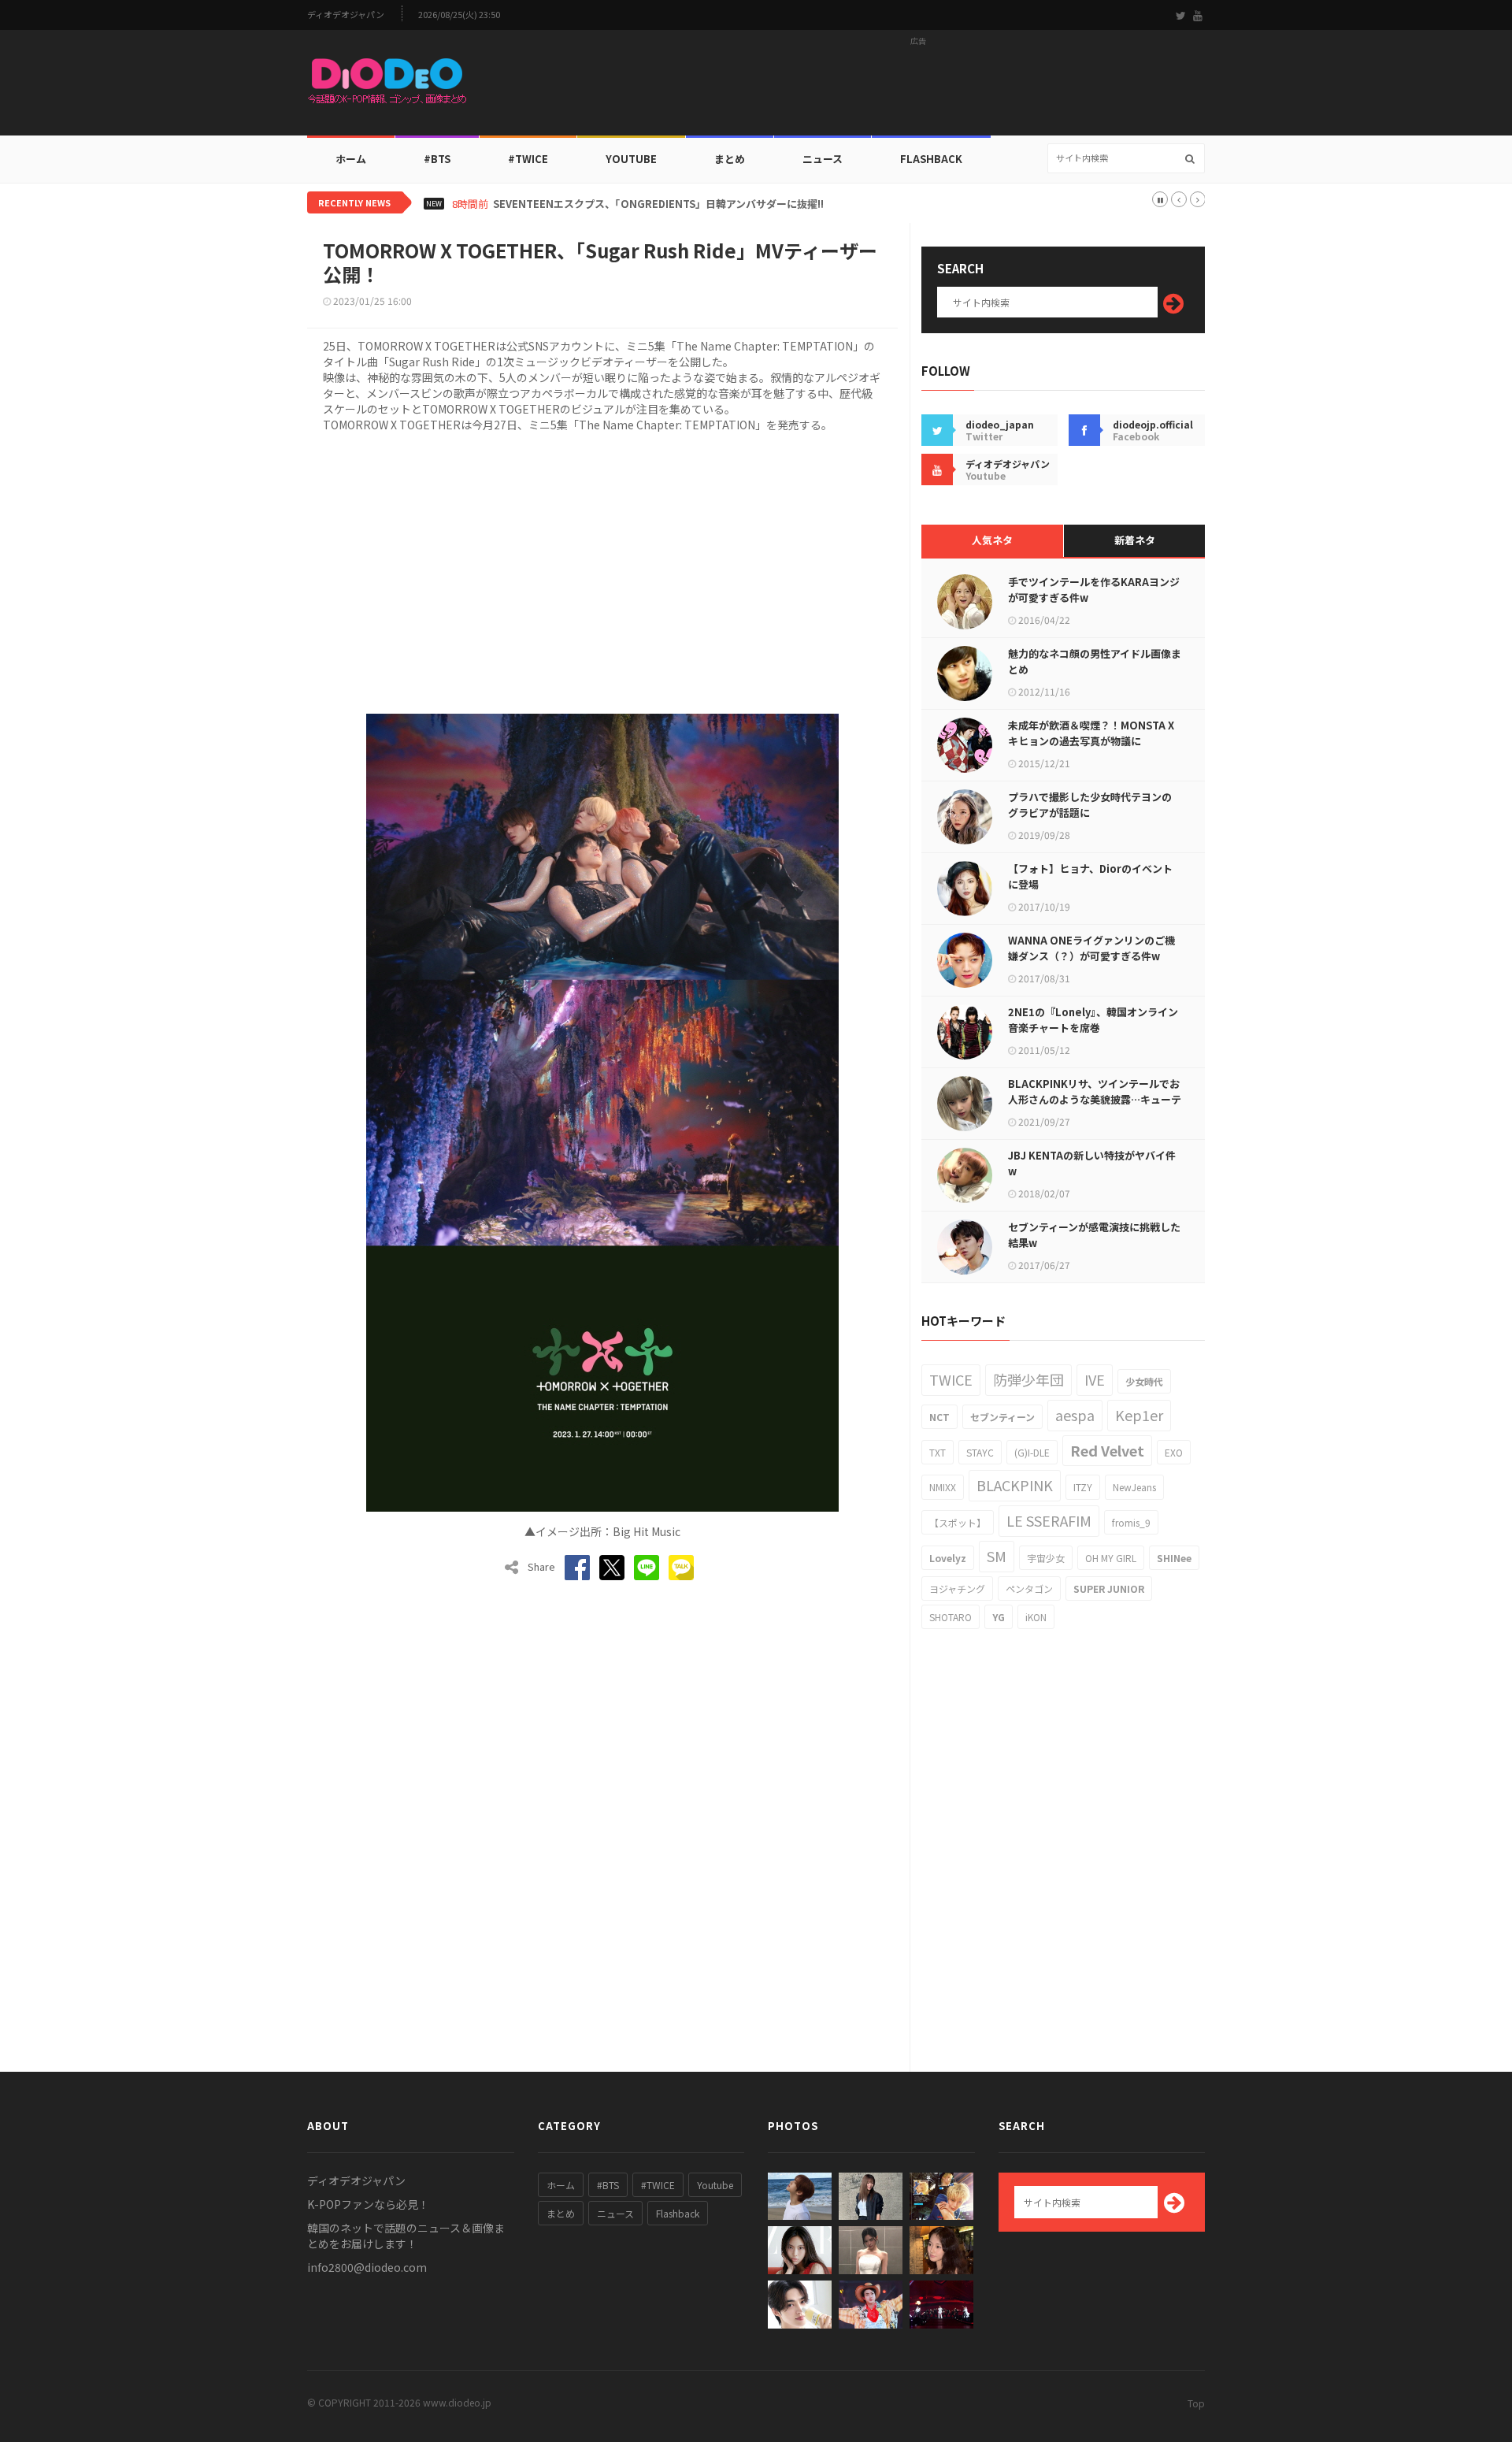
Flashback (931, 159)
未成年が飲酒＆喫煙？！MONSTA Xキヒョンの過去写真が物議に (1091, 733)
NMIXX (943, 1487)
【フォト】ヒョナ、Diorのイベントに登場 (1090, 876)
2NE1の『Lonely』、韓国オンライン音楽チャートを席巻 (1093, 1020)
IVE (1095, 1379)
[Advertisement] (918, 87)
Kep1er (1139, 1415)
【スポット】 (958, 1522)
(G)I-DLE (1032, 1452)
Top (1196, 2403)
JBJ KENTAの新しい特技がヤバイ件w (1092, 1163)
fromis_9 (1131, 1522)
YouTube (631, 159)
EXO (1174, 1452)
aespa (1075, 1415)
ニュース (823, 159)
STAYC (980, 1452)
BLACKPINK (1015, 1485)
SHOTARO (951, 1617)
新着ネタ (1135, 540)
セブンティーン (1002, 1417)
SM (997, 1556)
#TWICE (658, 2185)
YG (999, 1617)
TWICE (951, 1379)
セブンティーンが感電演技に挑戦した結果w (1094, 1235)
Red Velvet (1107, 1450)
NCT (939, 1417)
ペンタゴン (1029, 1588)
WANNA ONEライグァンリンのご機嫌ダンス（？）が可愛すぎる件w (1091, 948)
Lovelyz (948, 1558)
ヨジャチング (957, 1588)
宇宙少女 (1046, 1558)
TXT (938, 1452)
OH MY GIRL (1111, 1558)
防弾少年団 (1028, 1379)
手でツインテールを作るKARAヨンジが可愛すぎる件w (1094, 590)
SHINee (1174, 1558)
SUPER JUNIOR (1109, 1588)
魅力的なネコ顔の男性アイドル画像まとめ (1095, 661)
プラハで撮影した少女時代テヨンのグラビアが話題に (1090, 805)
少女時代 (1144, 1381)
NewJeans (1134, 1487)
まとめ (730, 159)
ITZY (1083, 1487)
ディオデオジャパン (346, 15)
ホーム (351, 159)
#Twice (528, 159)
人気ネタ (992, 540)
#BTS (437, 159)
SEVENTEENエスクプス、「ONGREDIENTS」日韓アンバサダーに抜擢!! (658, 204)
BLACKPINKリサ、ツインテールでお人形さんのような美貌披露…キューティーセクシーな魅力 (1095, 1099)
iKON (1036, 1617)
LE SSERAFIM (1049, 1520)
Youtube (715, 2185)
